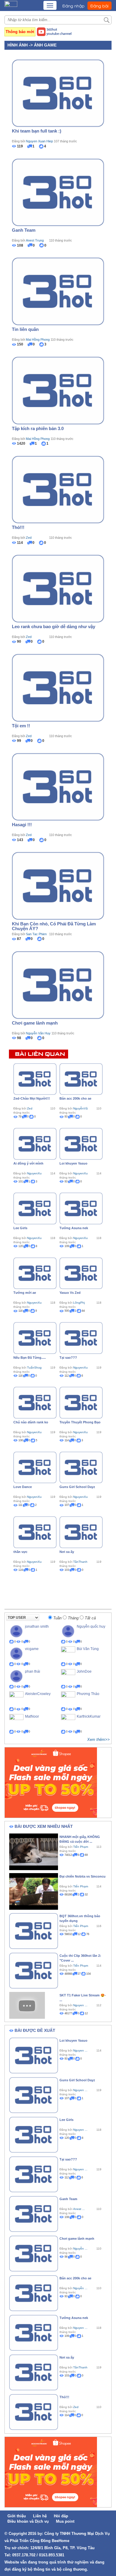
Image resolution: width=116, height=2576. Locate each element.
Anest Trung (35, 240)
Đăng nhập (73, 6)
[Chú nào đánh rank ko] (35, 1402)
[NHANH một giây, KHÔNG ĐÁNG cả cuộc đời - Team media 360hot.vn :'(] (34, 1851)
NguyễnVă (80, 1108)
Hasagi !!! (22, 825)
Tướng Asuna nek (74, 1228)
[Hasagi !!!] (58, 787)
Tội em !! (21, 726)
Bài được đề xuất (35, 2030)
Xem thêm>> (98, 1740)
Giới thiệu (17, 2516)
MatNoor (32, 1716)
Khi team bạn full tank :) (37, 131)
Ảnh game (45, 45)
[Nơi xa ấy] (81, 1532)
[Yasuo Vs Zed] (81, 1273)
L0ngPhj (79, 1303)
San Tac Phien (36, 934)
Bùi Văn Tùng (88, 1649)
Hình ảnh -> (21, 45)
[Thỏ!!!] (58, 489)
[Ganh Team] (58, 192)
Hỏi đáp (61, 2516)
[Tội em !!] (58, 687)
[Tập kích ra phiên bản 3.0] (58, 390)
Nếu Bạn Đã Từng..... (30, 1358)
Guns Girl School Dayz (77, 1487)
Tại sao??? (68, 1358)
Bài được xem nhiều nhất (44, 1826)
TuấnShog (34, 1368)
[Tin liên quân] (58, 291)
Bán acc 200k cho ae (75, 1098)
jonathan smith (37, 1626)
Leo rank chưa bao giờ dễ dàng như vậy (54, 627)
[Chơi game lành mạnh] (58, 985)
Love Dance (23, 1487)
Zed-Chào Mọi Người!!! (32, 1098)
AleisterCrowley (38, 1694)
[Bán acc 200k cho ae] (81, 1079)
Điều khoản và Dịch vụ (28, 2521)
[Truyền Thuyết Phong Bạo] (81, 1402)
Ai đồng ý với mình (28, 1163)
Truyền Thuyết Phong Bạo (80, 1422)
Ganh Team (24, 230)
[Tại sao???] (81, 1338)
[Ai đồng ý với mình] (35, 1143)
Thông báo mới (20, 32)
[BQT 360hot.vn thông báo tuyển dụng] (34, 1931)
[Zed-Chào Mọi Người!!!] (35, 1079)
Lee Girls (20, 1228)
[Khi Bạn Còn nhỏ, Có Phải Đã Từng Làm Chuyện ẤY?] (58, 885)
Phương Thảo (88, 1694)
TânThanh (80, 1562)
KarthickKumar (89, 1716)
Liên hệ (40, 2516)
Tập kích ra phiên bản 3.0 (38, 428)
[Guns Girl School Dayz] (81, 1467)
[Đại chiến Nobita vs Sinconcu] (34, 1891)
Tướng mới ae (25, 1293)
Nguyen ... (80, 2005)
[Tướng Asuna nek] (81, 1208)
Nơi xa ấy (67, 1552)
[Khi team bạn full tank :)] (58, 93)
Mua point (65, 2521)
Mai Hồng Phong (38, 340)
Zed (29, 538)
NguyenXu (34, 1173)
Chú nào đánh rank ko (31, 1422)
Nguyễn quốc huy (91, 1626)
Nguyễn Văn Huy (38, 1033)
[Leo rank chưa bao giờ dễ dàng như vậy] (58, 588)
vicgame (32, 1649)
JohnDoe (84, 1671)
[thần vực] (35, 1532)
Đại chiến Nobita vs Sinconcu (83, 1876)
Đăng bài (99, 6)
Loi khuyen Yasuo (73, 1163)
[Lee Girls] (35, 1208)
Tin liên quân (25, 329)
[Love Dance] (35, 1467)
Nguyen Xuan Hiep (39, 141)
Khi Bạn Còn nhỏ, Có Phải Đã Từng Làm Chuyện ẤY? (54, 926)
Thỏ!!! (18, 527)
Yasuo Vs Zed (70, 1293)
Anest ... (79, 2209)
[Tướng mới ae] (35, 1273)
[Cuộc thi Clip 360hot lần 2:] (34, 1970)
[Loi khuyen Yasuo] (81, 1143)
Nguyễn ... (80, 2249)
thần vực (20, 1552)
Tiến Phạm (81, 1847)
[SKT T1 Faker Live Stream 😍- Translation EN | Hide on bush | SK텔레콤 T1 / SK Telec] (27, 2005)
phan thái (33, 1671)
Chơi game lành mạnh (35, 1023)
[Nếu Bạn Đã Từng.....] (35, 1338)
